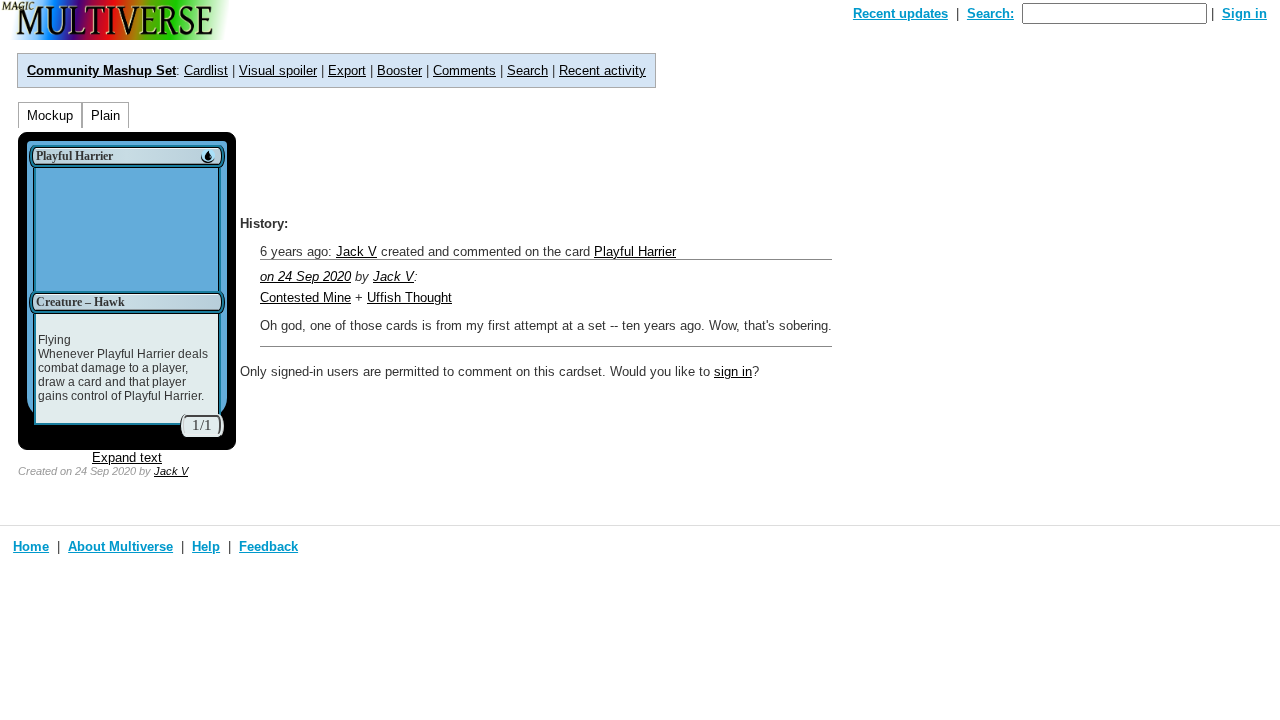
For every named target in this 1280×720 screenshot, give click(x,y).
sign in (733, 371)
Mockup (50, 115)
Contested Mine (305, 297)
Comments (464, 70)
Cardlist (206, 70)
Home (31, 546)
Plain (105, 115)
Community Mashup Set (101, 70)
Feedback (268, 546)
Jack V (171, 471)
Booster (399, 70)
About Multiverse (120, 546)
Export (347, 70)
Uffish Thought (409, 297)
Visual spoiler (278, 70)
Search (527, 70)
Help (206, 546)
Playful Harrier (635, 251)
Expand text (127, 457)
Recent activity (602, 70)
